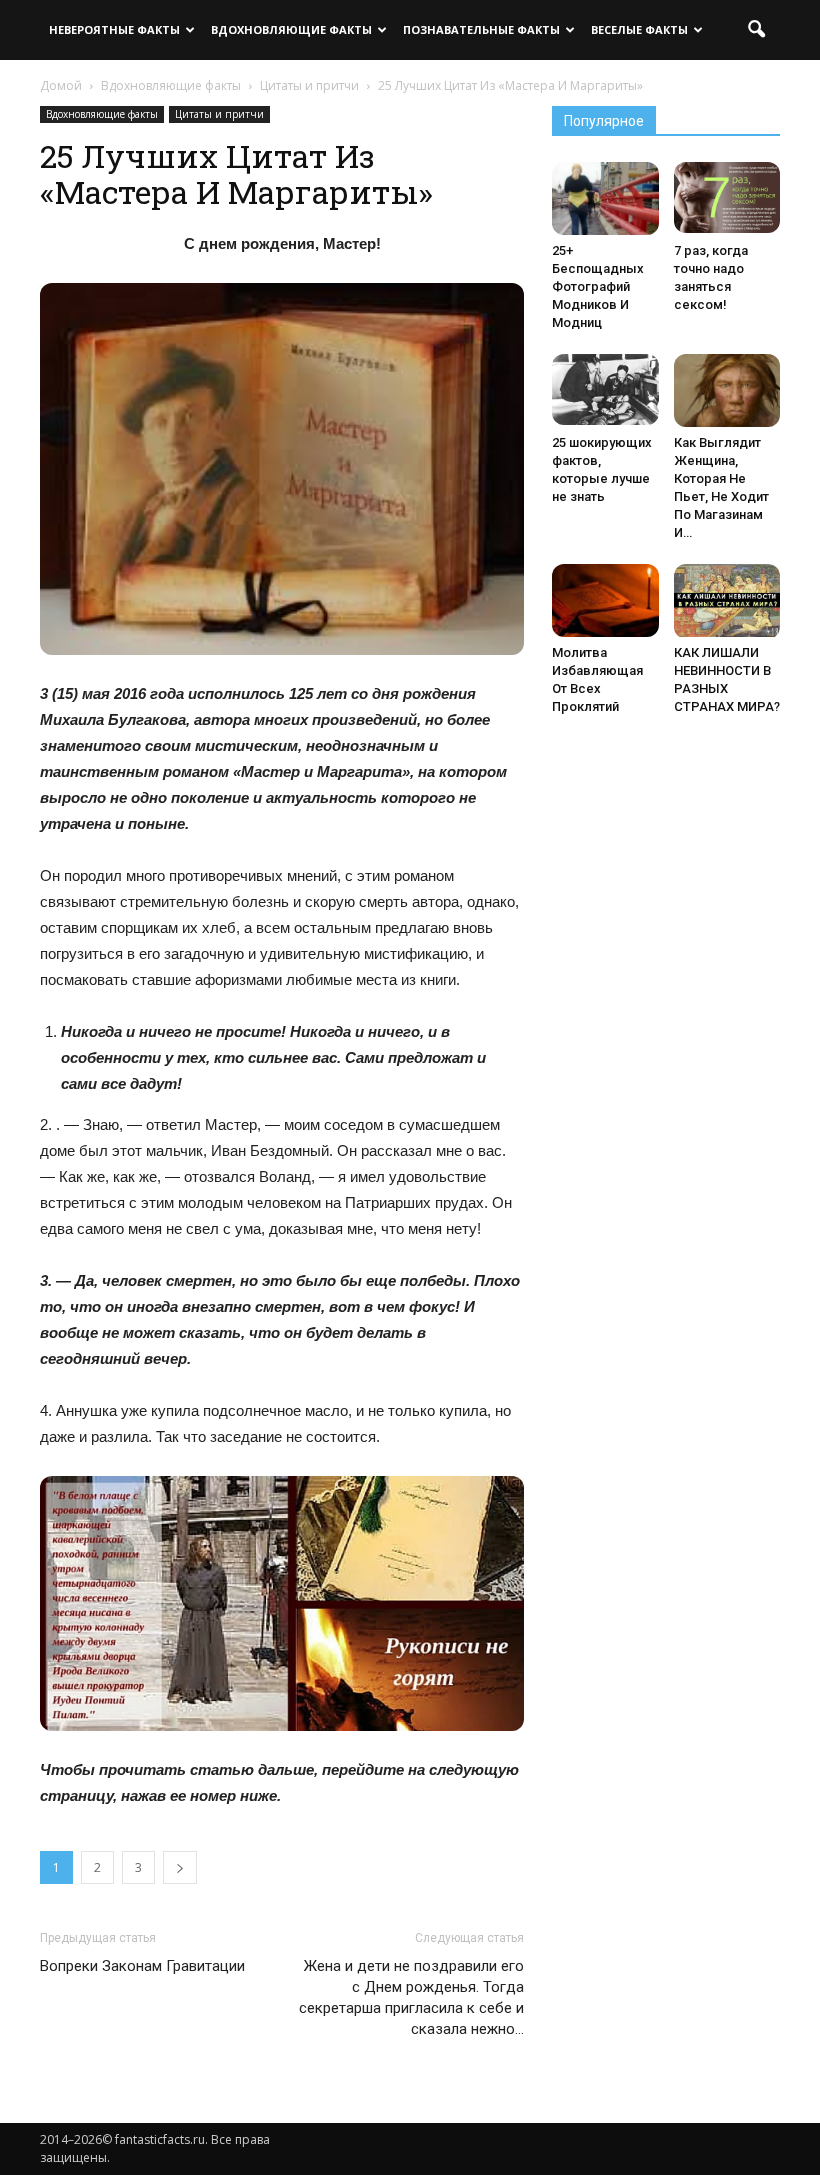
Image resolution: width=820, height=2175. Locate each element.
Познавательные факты (481, 29)
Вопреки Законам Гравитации (142, 1966)
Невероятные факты (114, 29)
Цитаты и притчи (219, 114)
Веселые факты (639, 29)
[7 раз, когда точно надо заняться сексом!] (727, 197)
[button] (756, 30)
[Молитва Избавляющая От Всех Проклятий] (605, 600)
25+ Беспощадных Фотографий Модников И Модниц (598, 286)
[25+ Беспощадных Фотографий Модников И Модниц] (605, 198)
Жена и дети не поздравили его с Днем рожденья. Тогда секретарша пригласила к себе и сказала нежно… (411, 1997)
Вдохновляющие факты (291, 29)
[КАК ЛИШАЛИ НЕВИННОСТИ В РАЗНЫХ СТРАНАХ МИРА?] (727, 601)
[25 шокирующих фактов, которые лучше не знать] (605, 389)
